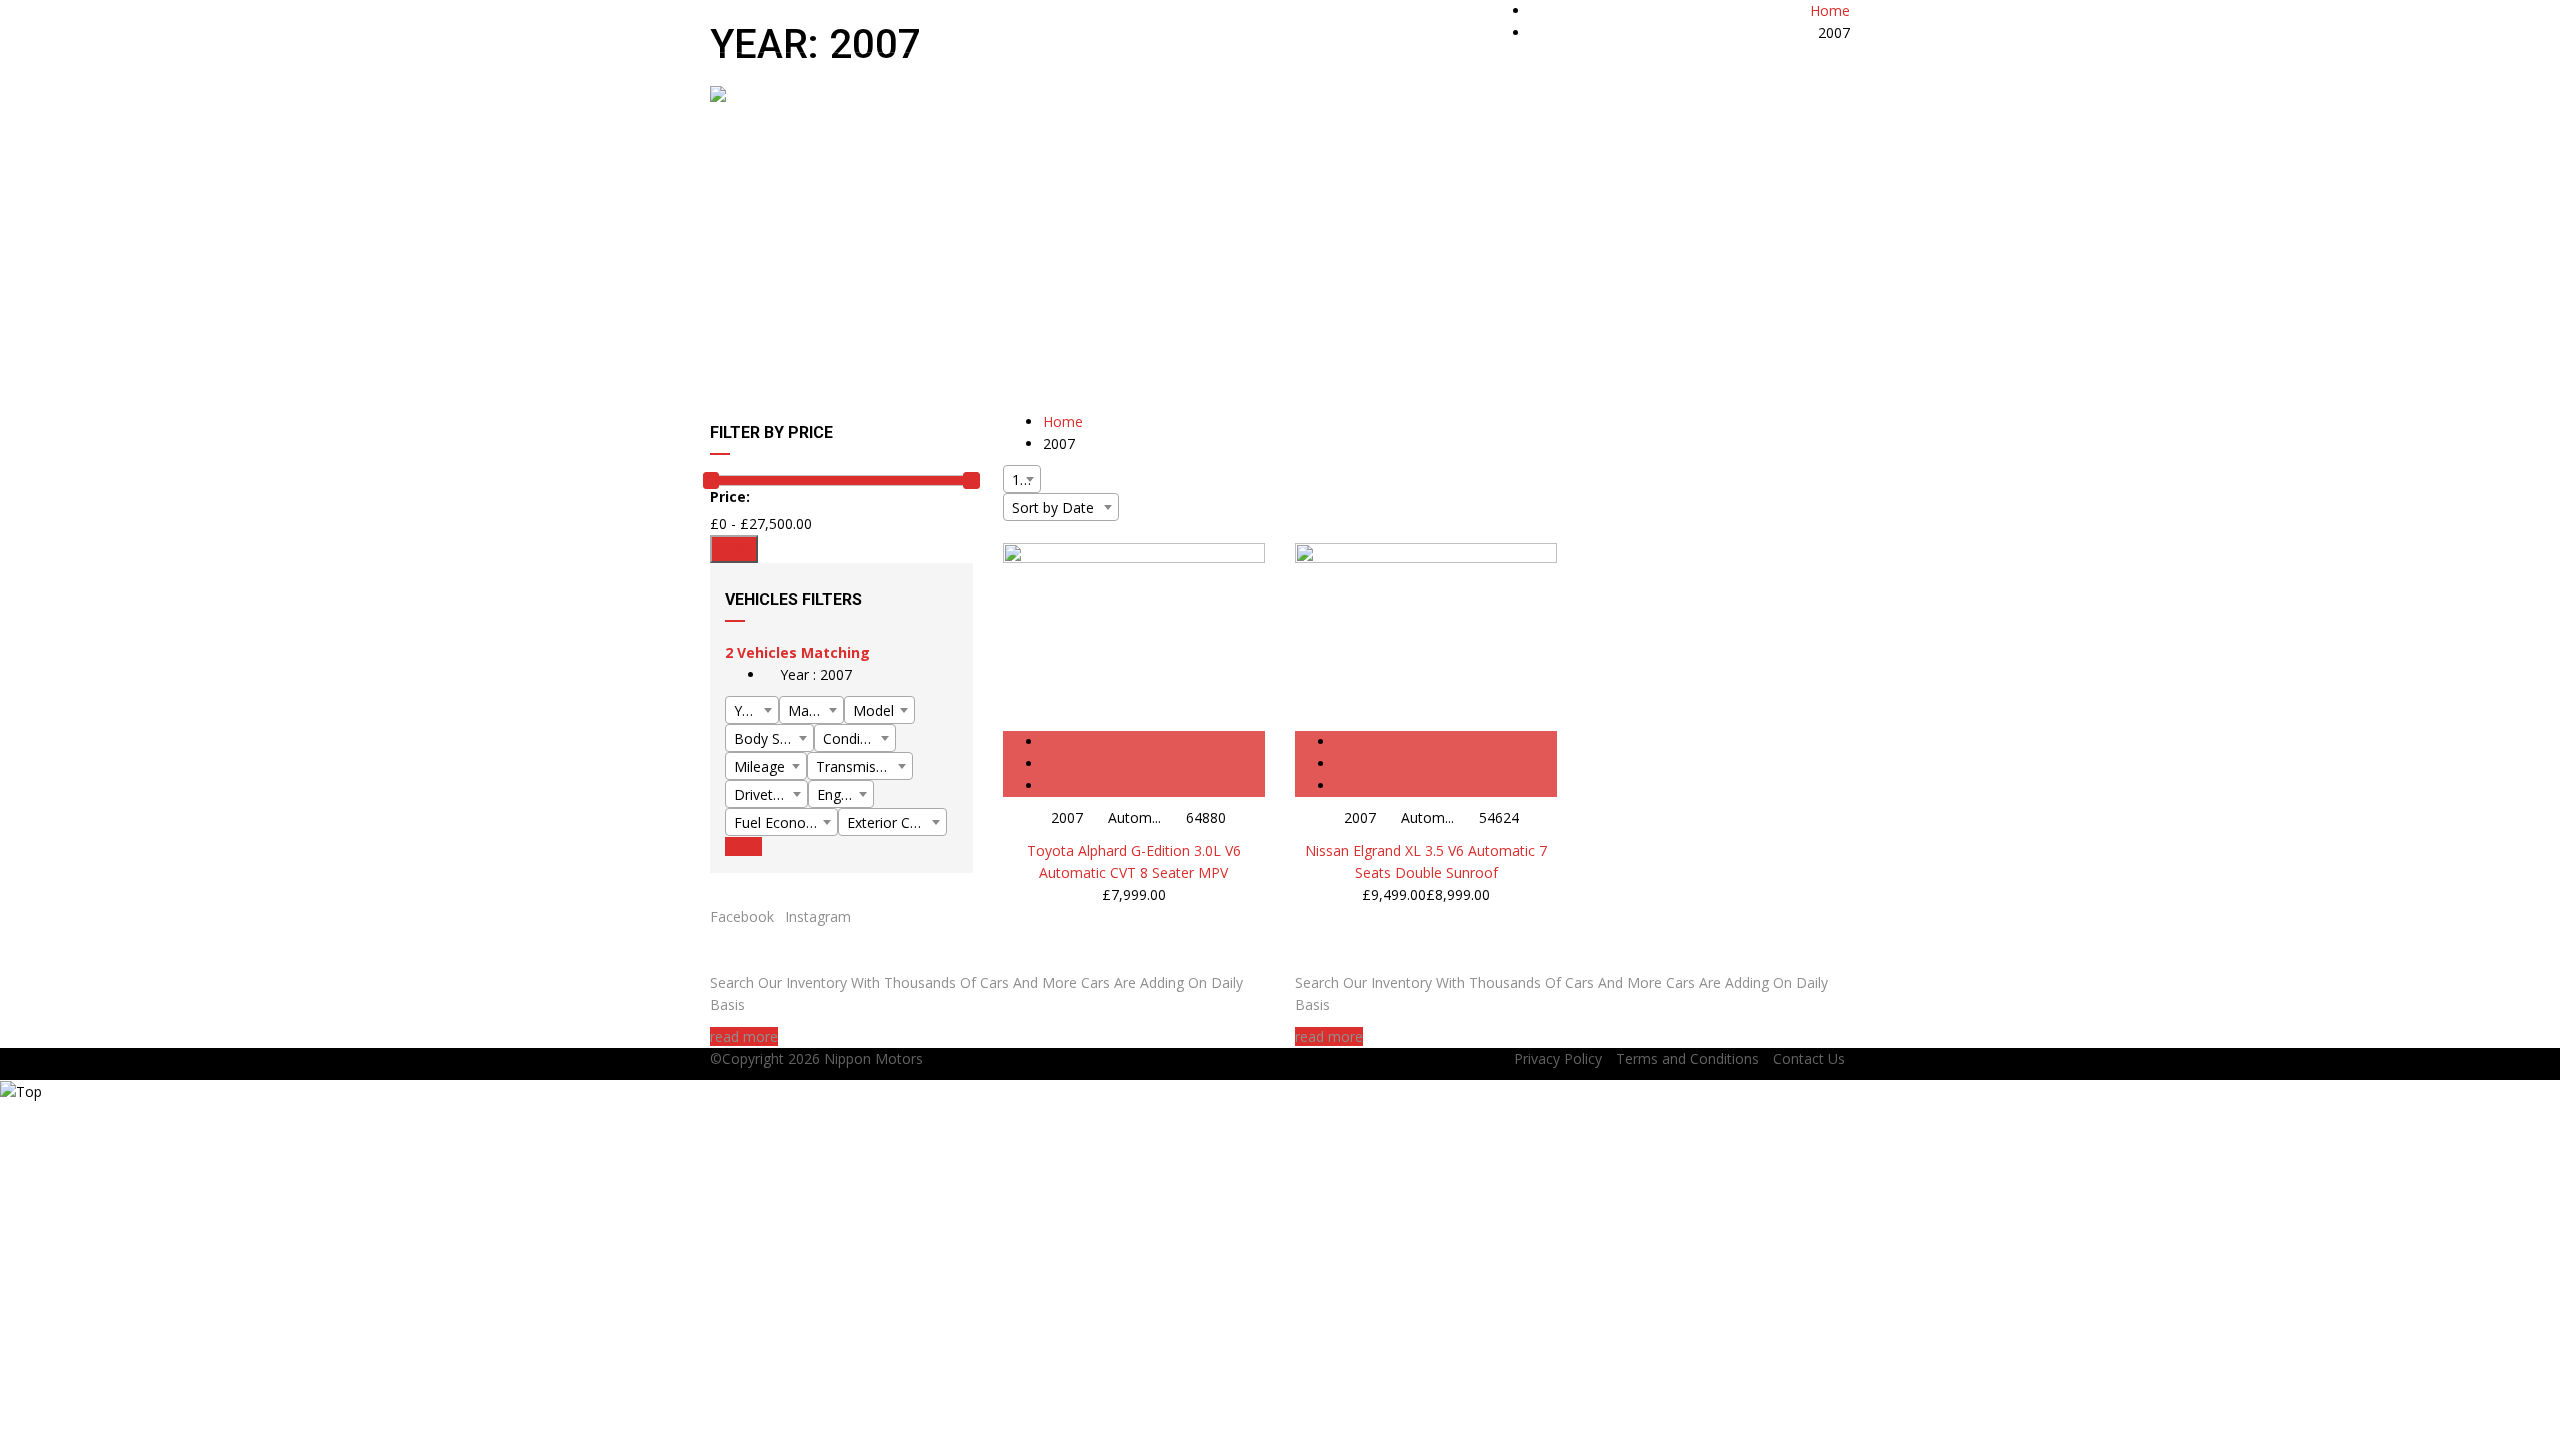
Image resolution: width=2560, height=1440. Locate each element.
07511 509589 (1704, 21)
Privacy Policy (1558, 1058)
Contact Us (1809, 1058)
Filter (734, 548)
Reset (743, 846)
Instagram (818, 916)
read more (744, 1036)
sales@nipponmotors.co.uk (976, 21)
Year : (814, 674)
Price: (730, 496)
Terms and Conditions (1687, 1058)
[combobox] (752, 710)
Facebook (742, 916)
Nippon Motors (873, 1058)
